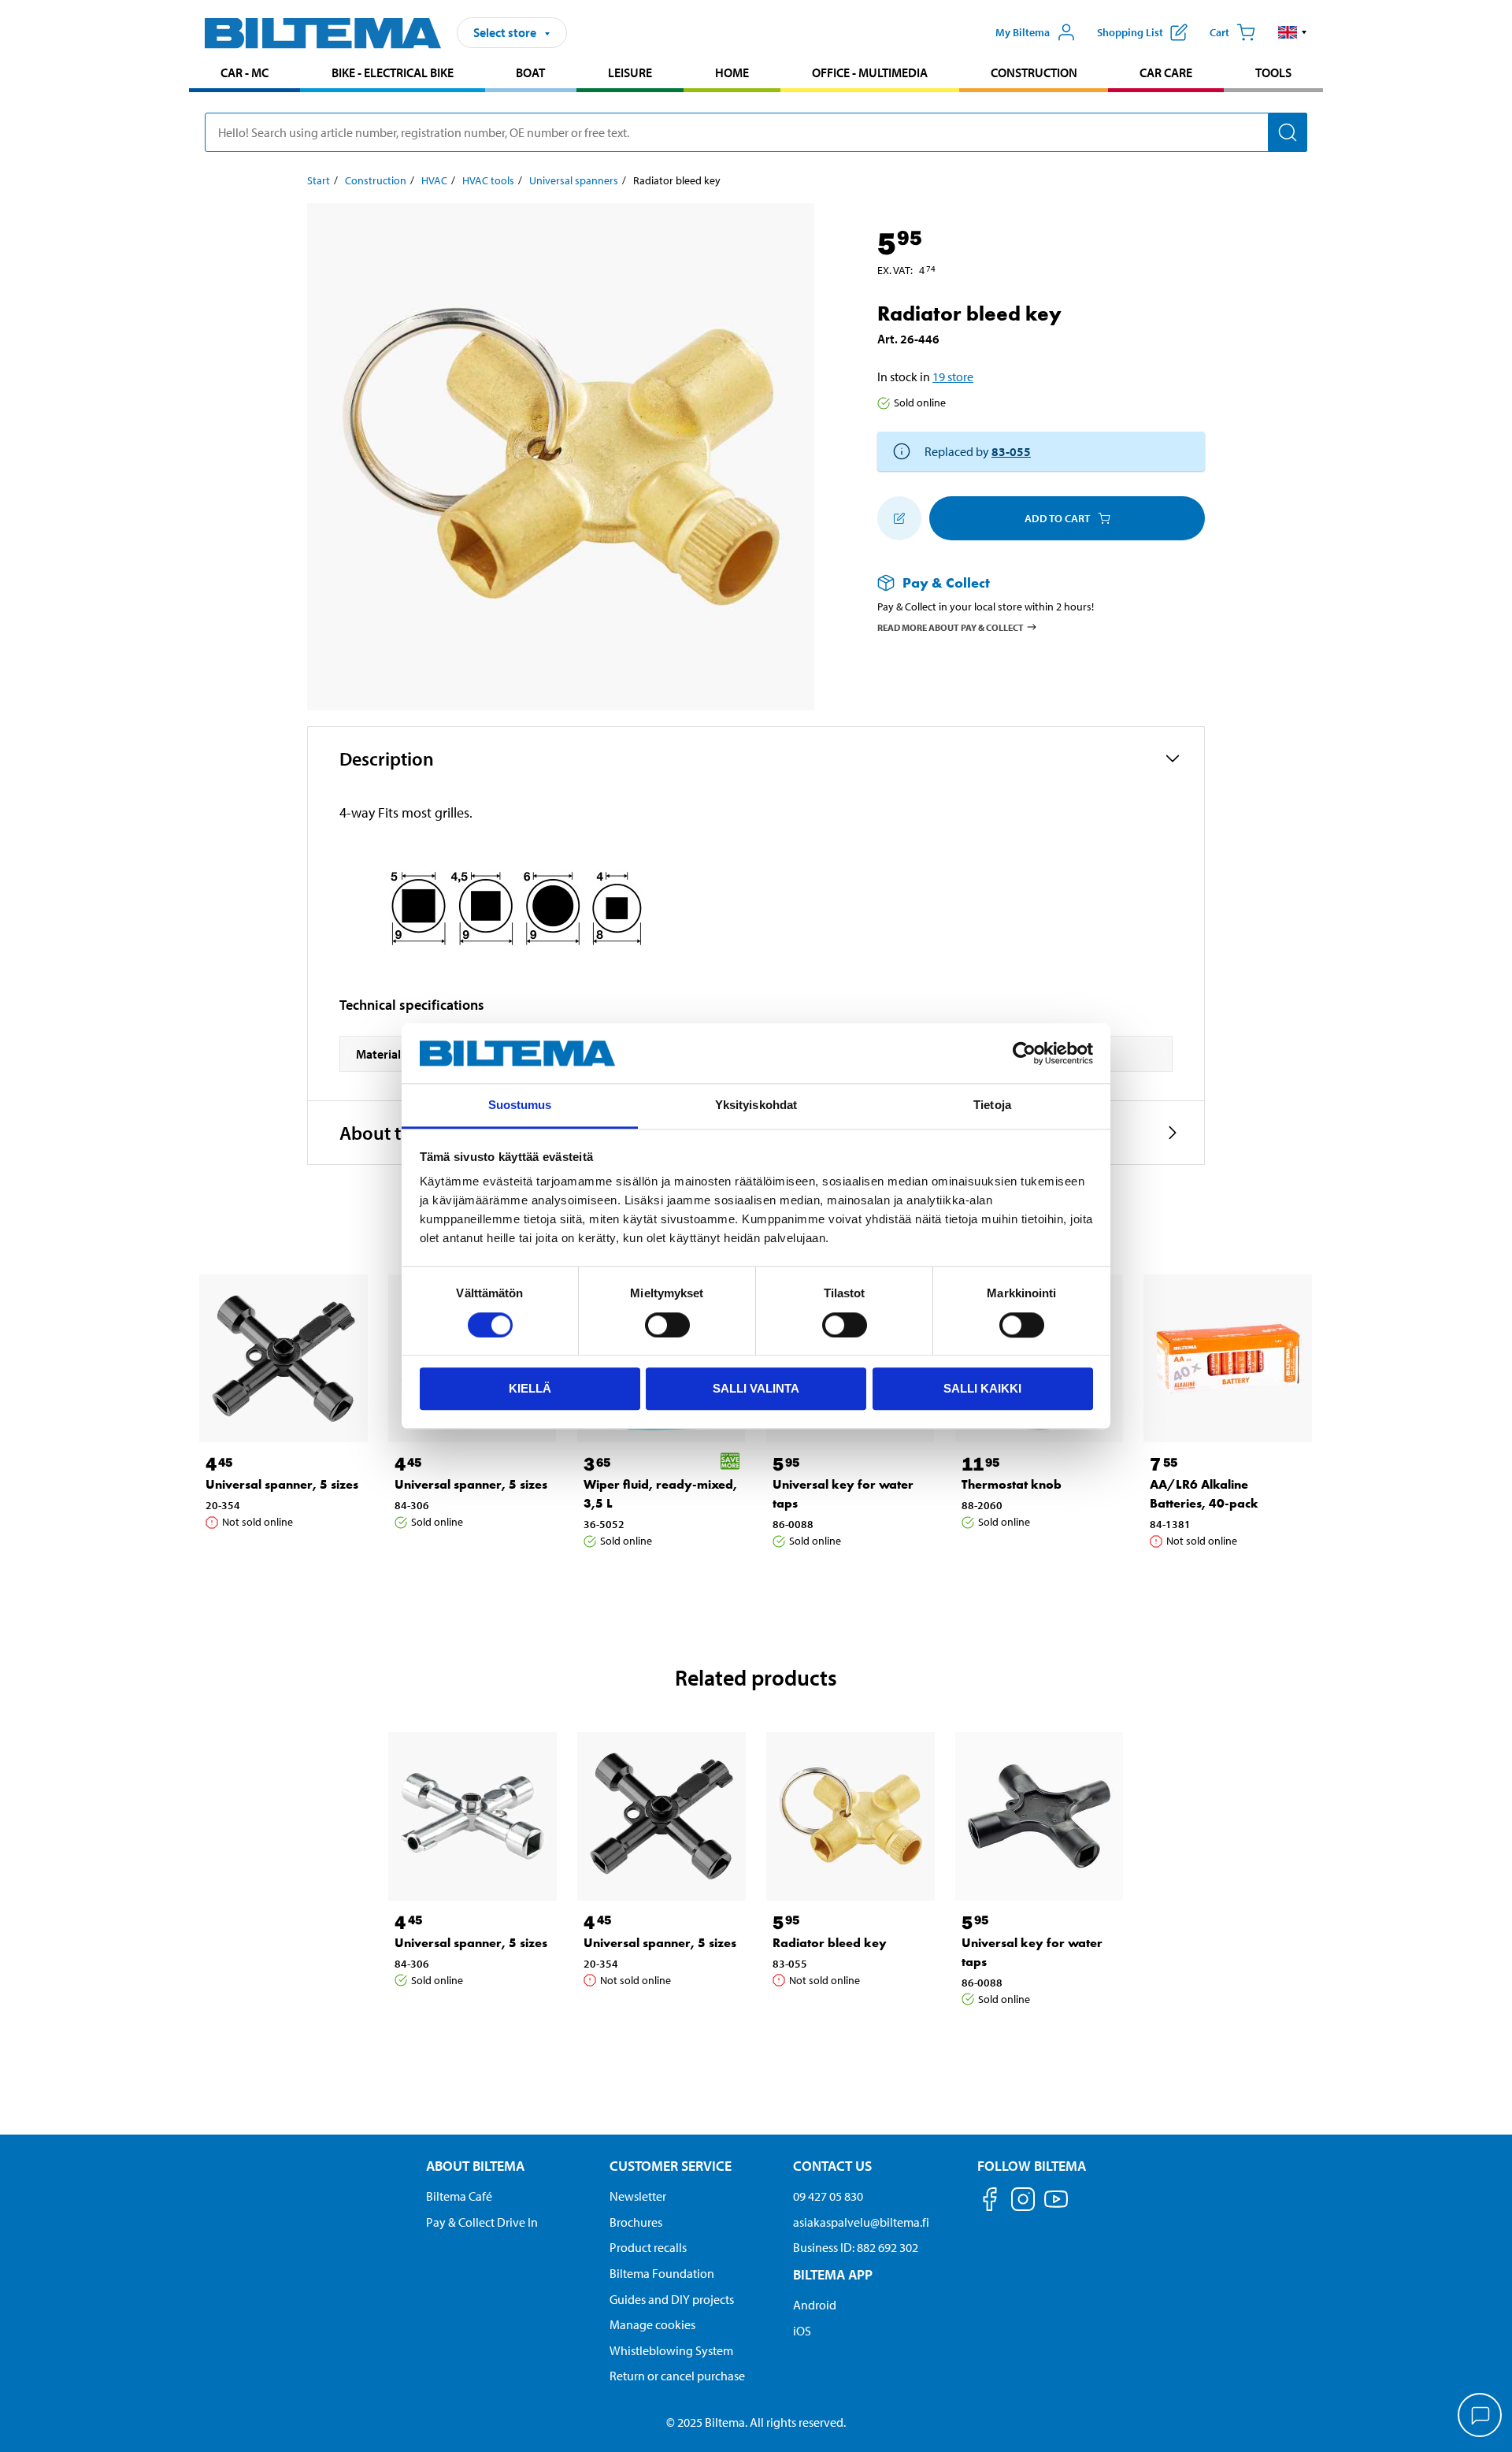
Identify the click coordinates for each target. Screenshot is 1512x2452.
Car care (1166, 72)
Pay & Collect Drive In (482, 2222)
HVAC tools (488, 180)
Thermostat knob (1012, 1484)
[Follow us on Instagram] (1023, 2202)
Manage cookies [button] (652, 2324)
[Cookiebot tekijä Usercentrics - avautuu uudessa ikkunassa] (1024, 1053)
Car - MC (245, 72)
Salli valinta (756, 1388)
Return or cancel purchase (677, 2376)
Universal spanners (574, 180)
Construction (1034, 72)
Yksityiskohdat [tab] (756, 1105)
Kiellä (530, 1388)
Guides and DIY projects (672, 2299)
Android (815, 2305)
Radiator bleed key (830, 1943)
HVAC (434, 180)
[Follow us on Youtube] (1056, 2207)
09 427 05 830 (828, 2196)
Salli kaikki (982, 1388)
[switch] (667, 1325)
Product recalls (648, 2247)
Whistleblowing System (671, 2350)
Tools (1273, 72)
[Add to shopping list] (899, 518)
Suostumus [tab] (520, 1105)
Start (319, 180)
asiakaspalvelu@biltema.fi (861, 2222)
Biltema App (833, 2274)
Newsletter (638, 2196)
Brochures (636, 2222)
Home (732, 72)
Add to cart (1057, 518)
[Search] (1288, 132)
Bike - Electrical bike (393, 72)
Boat (530, 72)
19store (953, 377)
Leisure (630, 72)
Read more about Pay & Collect (951, 627)
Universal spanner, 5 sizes (282, 1484)
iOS (802, 2331)
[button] (1293, 32)
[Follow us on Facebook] (990, 2202)
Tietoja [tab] (992, 1105)
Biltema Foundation (662, 2273)
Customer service (671, 2166)
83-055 (1011, 451)
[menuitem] (245, 74)
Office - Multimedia (870, 72)
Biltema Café (459, 2196)
